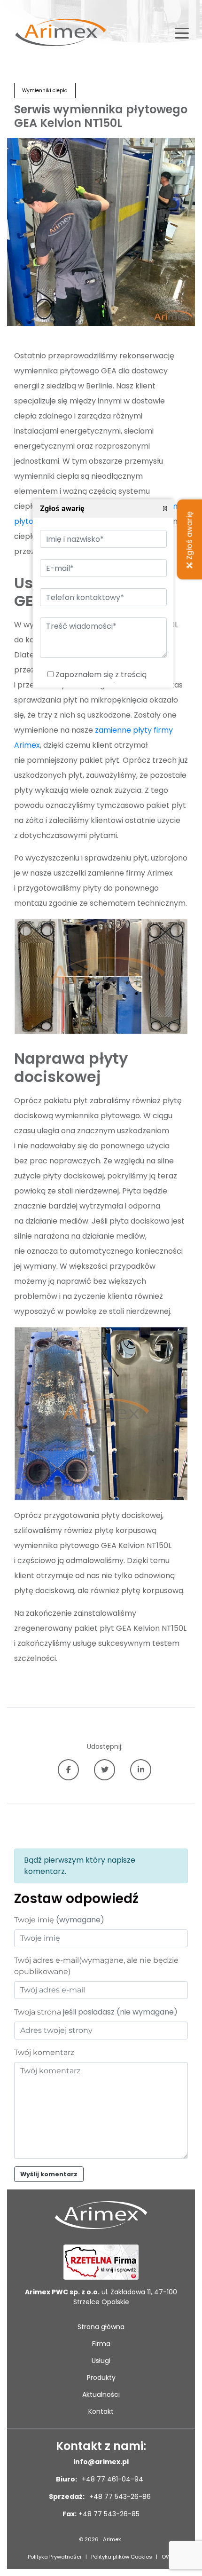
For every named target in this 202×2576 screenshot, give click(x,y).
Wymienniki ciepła (45, 91)
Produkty (101, 2378)
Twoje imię (59, 1920)
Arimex (112, 2539)
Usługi (101, 2361)
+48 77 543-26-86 (119, 2497)
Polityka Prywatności (54, 2557)
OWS (168, 2557)
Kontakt (101, 2411)
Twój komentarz (44, 2052)
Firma (101, 2344)
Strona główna (101, 2327)
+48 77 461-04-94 (112, 2479)
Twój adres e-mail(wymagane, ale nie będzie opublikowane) (96, 1966)
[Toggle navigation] (182, 32)
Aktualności (101, 2394)
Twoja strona (96, 2012)
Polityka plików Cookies (122, 2557)
